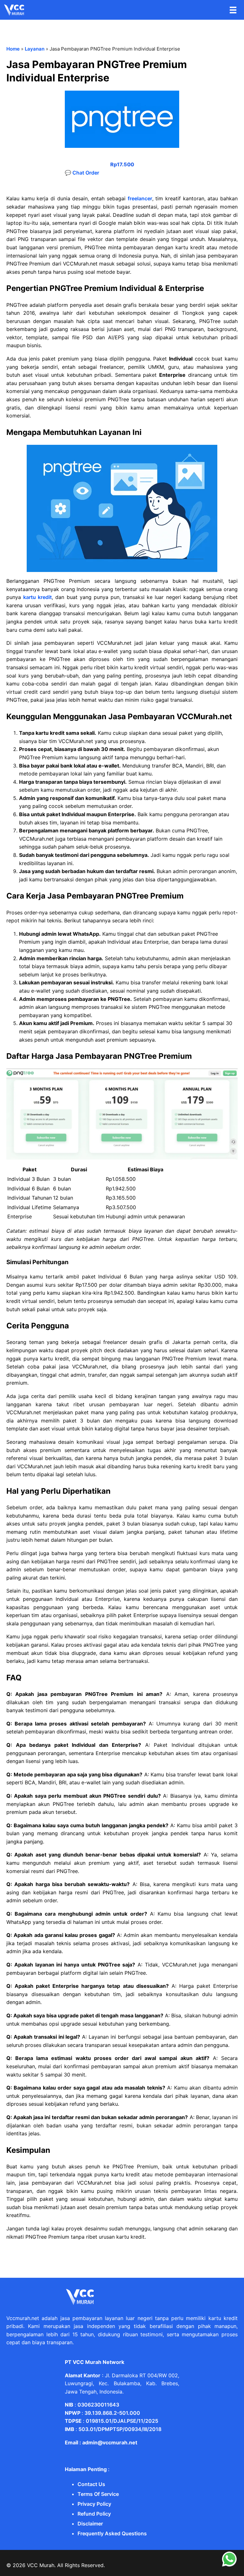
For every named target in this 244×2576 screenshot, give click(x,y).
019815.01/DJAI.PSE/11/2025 (122, 2421)
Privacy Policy (94, 2504)
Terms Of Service (98, 2494)
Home (13, 49)
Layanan (35, 49)
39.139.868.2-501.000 (112, 2413)
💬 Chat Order (82, 173)
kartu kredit (37, 597)
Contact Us (91, 2484)
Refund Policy (94, 2514)
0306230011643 (98, 2405)
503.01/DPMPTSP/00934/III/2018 (120, 2429)
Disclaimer (90, 2524)
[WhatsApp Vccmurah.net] (229, 2565)
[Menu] (233, 10)
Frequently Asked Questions (112, 2533)
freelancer (140, 198)
